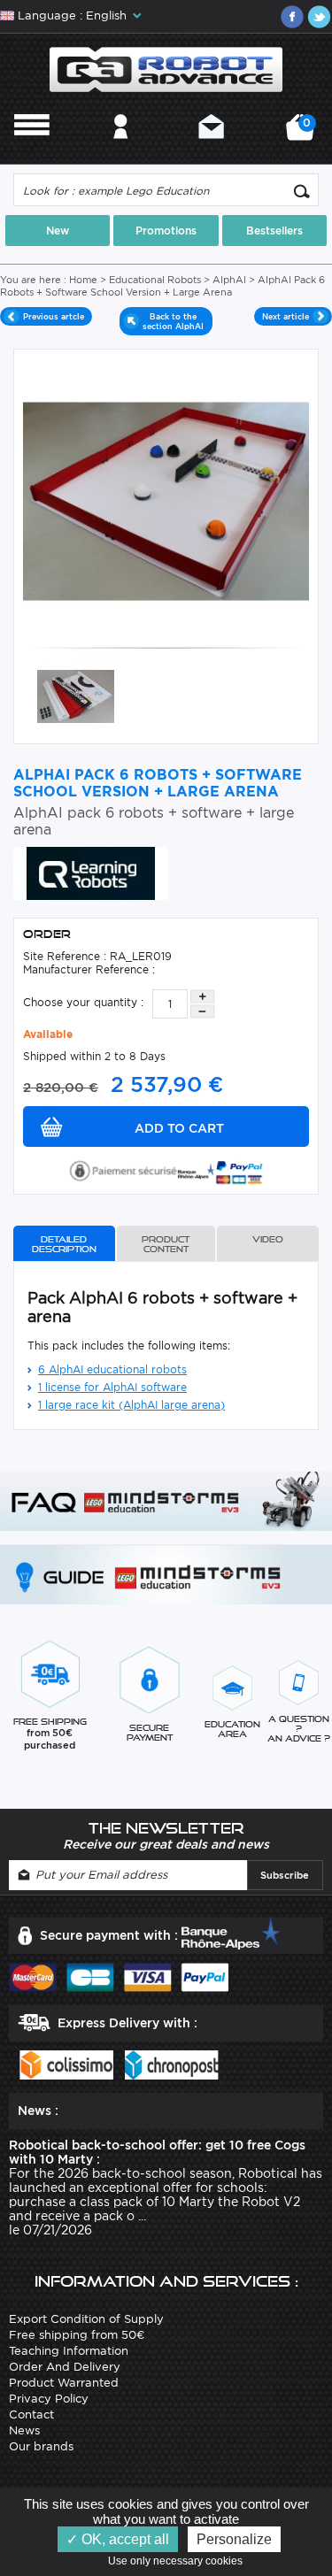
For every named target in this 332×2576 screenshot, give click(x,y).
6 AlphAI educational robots (112, 1369)
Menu (32, 150)
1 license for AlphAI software (112, 1387)
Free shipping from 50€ (77, 2335)
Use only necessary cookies (179, 2561)
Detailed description (64, 1244)
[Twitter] (319, 17)
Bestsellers (274, 231)
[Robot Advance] (166, 69)
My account (121, 150)
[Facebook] (292, 17)
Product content (166, 1244)
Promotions (166, 231)
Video (268, 1239)
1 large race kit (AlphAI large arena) (131, 1405)
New (58, 231)
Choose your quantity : (83, 1002)
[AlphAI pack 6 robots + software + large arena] (76, 695)
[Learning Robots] (91, 872)
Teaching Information (69, 2351)
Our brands (41, 2446)
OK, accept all (124, 2539)
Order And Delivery (65, 2367)
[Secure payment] (166, 1169)
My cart (304, 133)
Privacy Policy (49, 2399)
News (24, 2430)
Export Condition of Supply (86, 2319)
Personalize (234, 2539)
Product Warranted (64, 2383)
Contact (211, 150)
